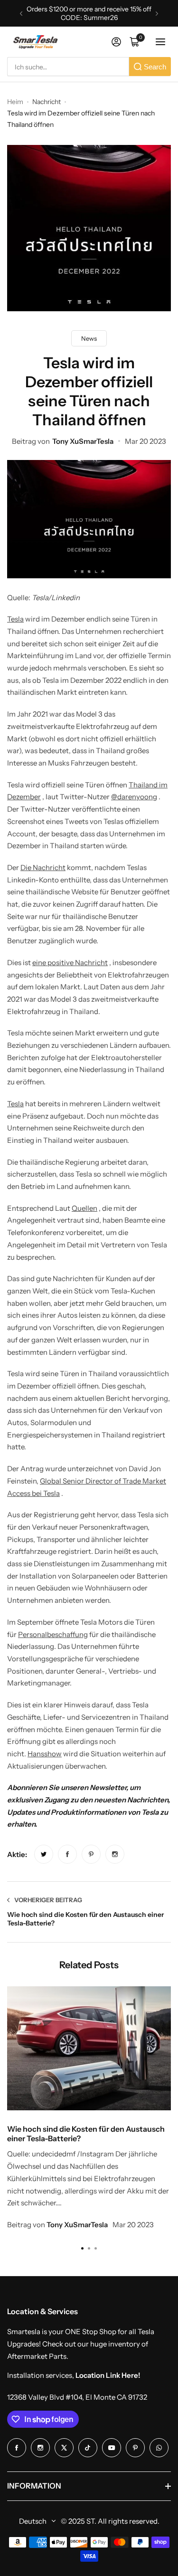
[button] (21, 14)
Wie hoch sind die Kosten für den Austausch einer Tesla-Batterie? (86, 2134)
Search (155, 67)
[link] (44, 1854)
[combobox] (68, 67)
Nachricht (47, 102)
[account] (116, 42)
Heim (15, 102)
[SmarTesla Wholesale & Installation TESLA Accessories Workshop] (36, 42)
